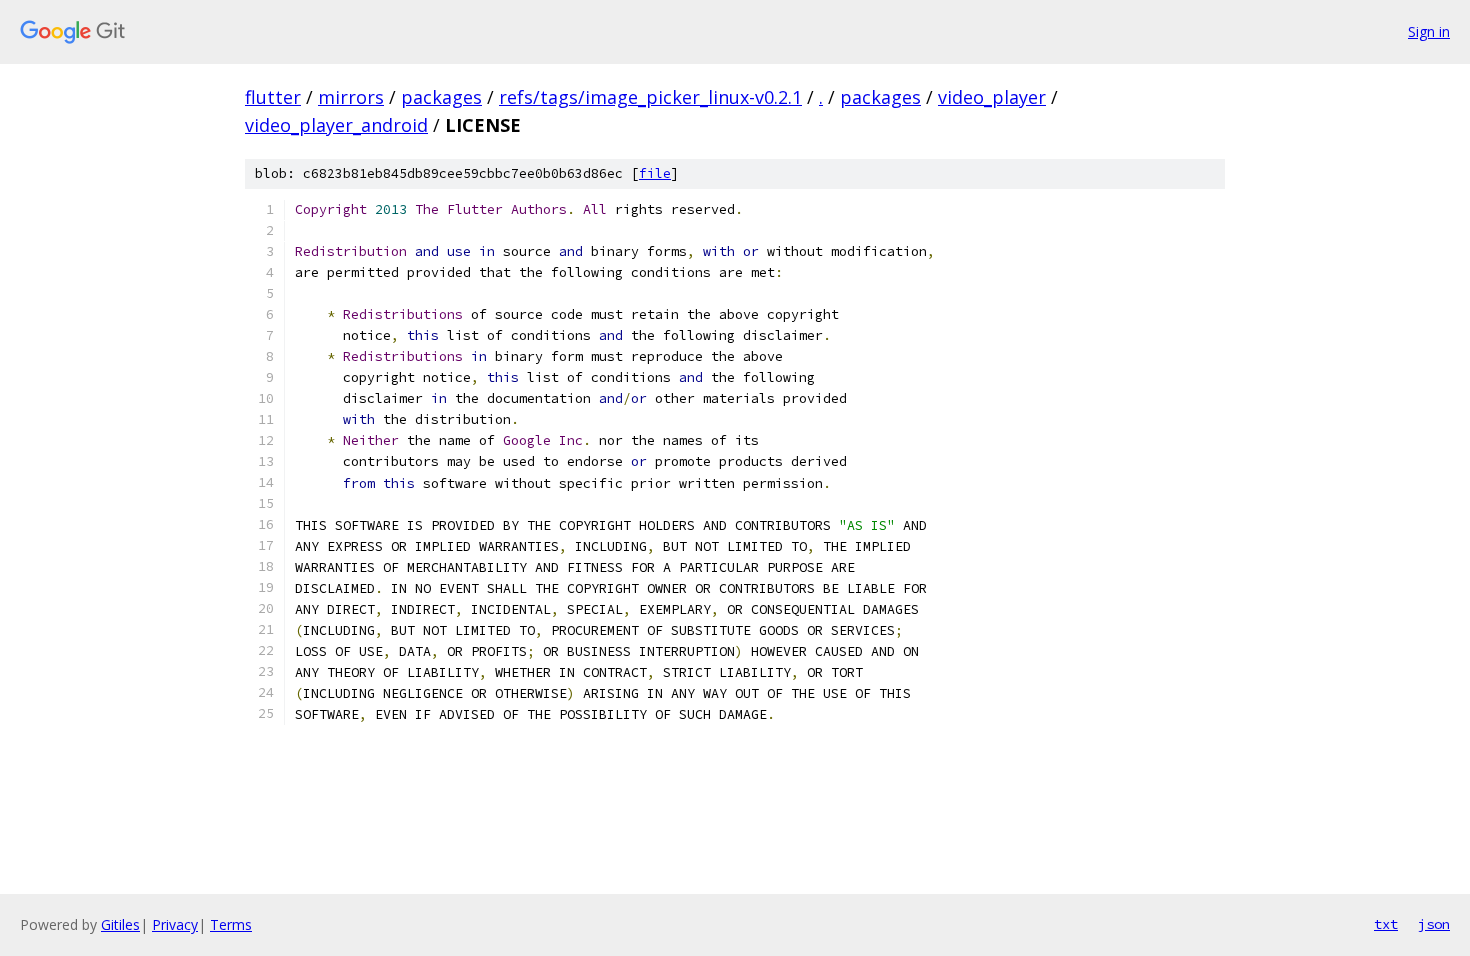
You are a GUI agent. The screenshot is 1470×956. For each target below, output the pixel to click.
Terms (231, 924)
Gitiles (120, 924)
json (1434, 924)
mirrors (351, 97)
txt (1386, 924)
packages (441, 97)
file (655, 173)
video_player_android (336, 125)
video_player (992, 97)
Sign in (1429, 31)
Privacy (175, 924)
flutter (273, 97)
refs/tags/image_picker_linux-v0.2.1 (650, 97)
